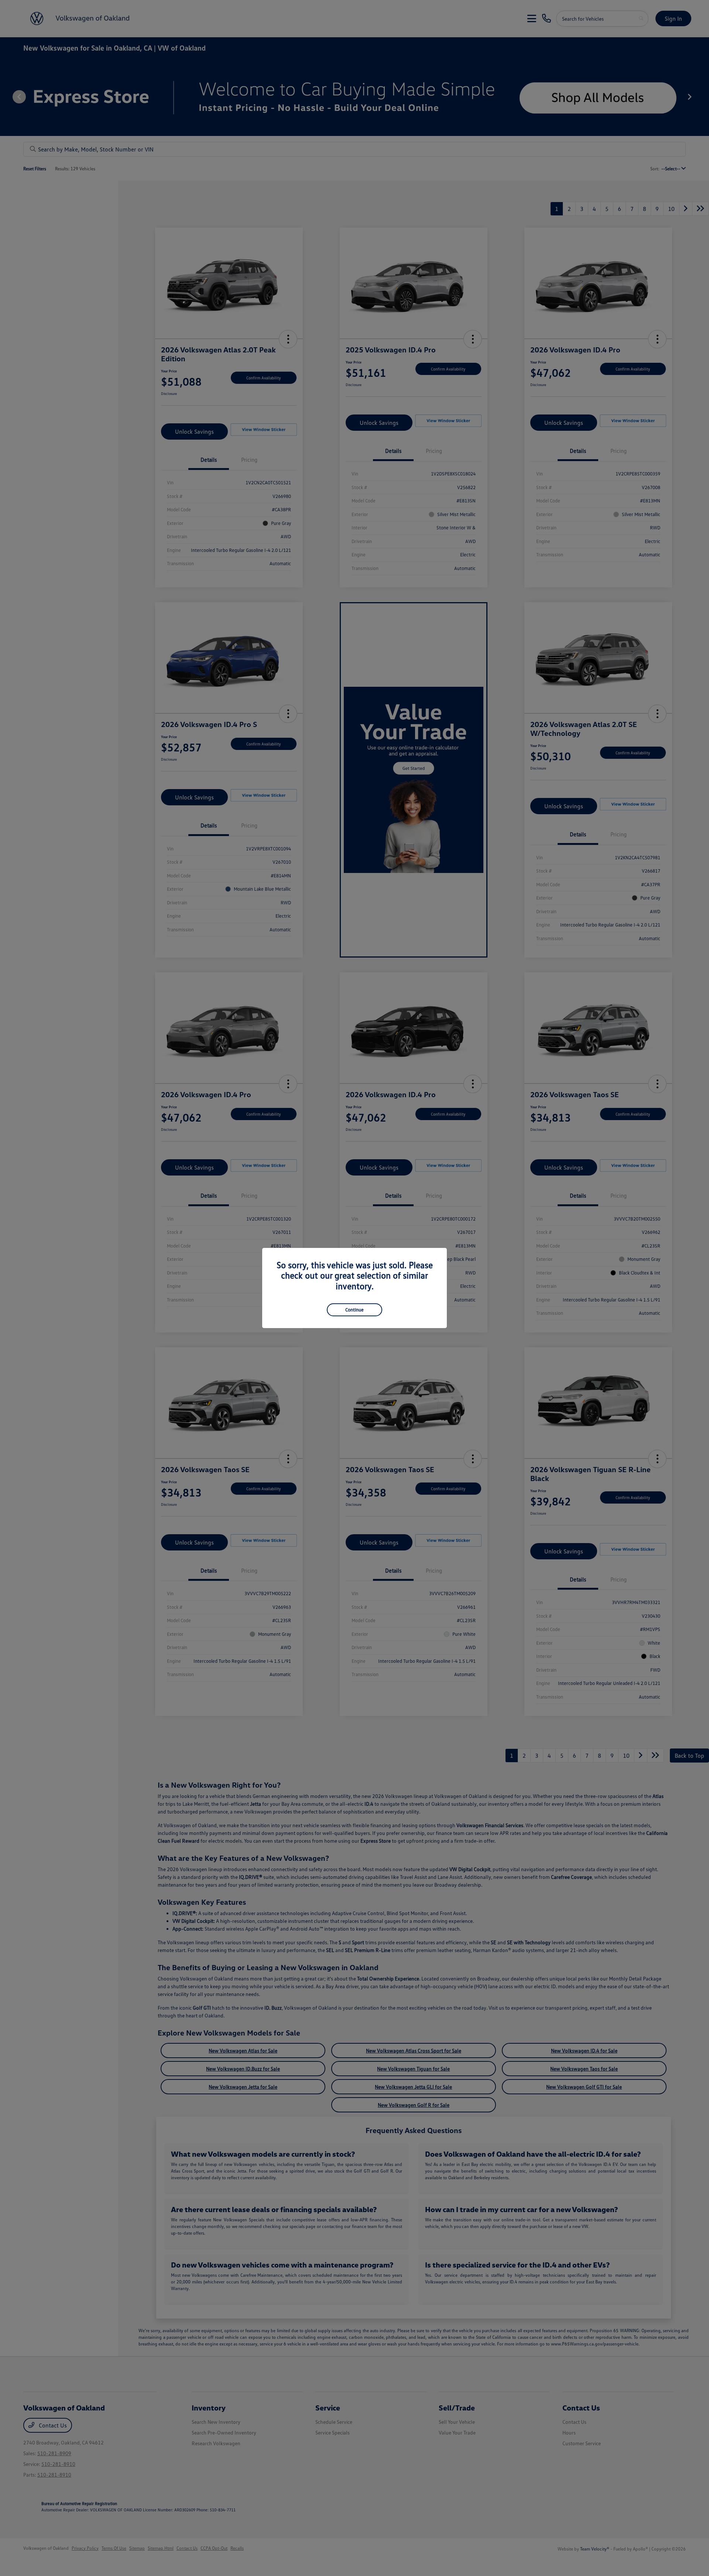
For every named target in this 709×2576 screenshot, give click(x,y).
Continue (354, 1310)
